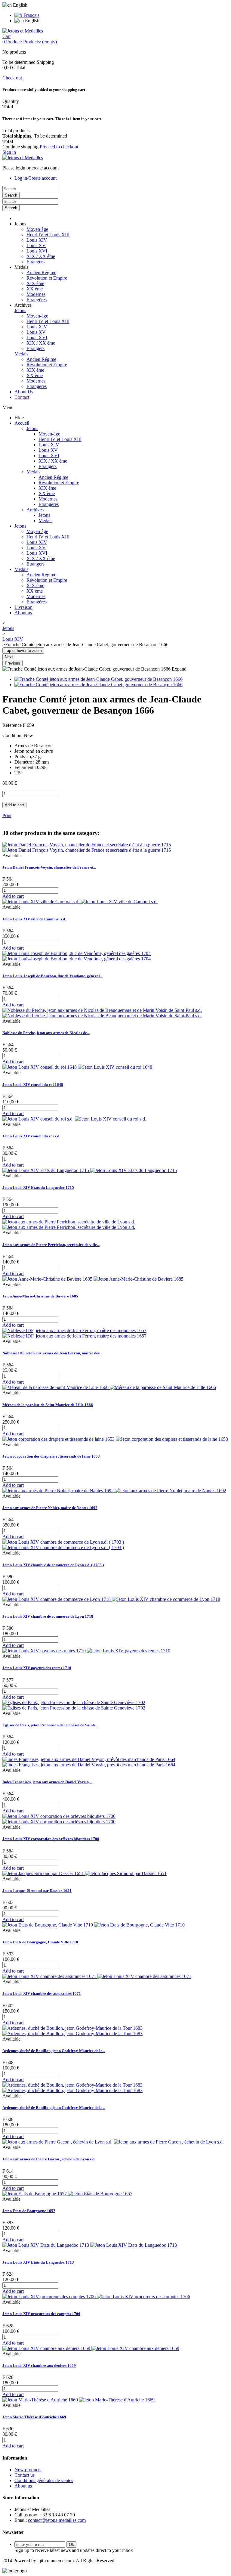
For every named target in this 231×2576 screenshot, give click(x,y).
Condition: (13, 735)
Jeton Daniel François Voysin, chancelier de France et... (49, 867)
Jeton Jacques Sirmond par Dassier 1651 (37, 1891)
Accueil (22, 423)
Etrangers (35, 262)
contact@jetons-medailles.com (57, 2520)
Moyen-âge (37, 229)
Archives (35, 510)
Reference (13, 725)
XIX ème (35, 283)
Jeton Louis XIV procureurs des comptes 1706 (41, 2314)
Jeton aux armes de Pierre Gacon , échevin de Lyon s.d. (49, 2159)
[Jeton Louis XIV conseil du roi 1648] (77, 1067)
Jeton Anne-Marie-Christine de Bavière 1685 (40, 1296)
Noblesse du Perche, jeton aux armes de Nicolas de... (46, 1033)
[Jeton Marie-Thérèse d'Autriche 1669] (79, 2400)
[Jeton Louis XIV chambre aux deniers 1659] (91, 2348)
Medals (21, 354)
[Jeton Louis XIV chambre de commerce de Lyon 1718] (111, 1599)
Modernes (36, 294)
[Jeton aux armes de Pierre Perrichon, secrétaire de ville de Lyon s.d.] (69, 1224)
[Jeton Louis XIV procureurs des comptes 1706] (96, 2297)
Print (7, 815)
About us (23, 613)
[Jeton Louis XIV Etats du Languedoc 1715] (90, 1170)
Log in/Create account (35, 178)
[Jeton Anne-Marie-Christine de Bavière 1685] (93, 1279)
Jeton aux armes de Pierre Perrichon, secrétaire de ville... (51, 1245)
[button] (20, 224)
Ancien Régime (41, 273)
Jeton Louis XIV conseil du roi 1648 (33, 1085)
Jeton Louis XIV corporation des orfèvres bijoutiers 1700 (51, 1839)
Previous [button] (12, 663)
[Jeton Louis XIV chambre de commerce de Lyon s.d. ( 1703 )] (63, 1545)
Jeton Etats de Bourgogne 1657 (29, 2211)
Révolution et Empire (47, 278)
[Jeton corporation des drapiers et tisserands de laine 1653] (115, 1439)
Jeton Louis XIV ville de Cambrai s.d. (34, 919)
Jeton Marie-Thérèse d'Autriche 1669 (34, 2417)
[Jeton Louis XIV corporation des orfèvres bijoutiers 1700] (59, 1819)
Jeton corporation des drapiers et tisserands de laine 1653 (51, 1456)
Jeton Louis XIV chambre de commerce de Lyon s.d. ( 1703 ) (53, 1565)
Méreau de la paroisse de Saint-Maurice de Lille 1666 (48, 1405)
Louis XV (36, 245)
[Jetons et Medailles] (23, 31)
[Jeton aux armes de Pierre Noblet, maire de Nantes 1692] (114, 1491)
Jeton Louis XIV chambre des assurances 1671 (42, 1993)
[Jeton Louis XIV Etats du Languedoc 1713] (90, 2245)
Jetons (20, 310)
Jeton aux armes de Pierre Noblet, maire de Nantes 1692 (50, 1508)
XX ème (35, 289)
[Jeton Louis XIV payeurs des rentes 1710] (86, 1651)
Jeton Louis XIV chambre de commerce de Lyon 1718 (48, 1616)
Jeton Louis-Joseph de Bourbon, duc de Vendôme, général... (52, 976)
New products (28, 2470)
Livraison (23, 607)
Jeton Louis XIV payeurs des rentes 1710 (37, 1668)
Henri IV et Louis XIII (48, 235)
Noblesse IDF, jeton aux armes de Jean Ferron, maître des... (52, 1353)
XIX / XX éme (41, 256)
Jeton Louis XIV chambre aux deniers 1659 (39, 2365)
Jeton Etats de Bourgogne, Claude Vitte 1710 (40, 1942)
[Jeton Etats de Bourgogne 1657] (67, 2194)
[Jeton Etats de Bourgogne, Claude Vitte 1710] (94, 1925)
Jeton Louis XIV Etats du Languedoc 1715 (38, 1187)
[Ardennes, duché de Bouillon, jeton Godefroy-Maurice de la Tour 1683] (72, 2031)
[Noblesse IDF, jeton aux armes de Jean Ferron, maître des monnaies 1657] (74, 1333)
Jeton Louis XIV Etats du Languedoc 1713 (38, 2262)
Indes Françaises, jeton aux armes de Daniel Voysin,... (47, 1782)
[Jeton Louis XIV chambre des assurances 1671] (97, 1976)
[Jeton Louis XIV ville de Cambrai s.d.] (80, 902)
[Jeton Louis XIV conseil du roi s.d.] (74, 1119)
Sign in (9, 152)
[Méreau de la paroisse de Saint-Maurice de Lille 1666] (109, 1387)
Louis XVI (37, 251)
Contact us (25, 2475)
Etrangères (37, 300)
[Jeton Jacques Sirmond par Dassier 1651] (85, 1873)
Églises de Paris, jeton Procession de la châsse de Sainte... (50, 1725)
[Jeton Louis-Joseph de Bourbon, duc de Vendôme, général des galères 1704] (77, 956)
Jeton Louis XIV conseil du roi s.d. (31, 1136)
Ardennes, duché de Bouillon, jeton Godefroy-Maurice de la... (54, 2051)
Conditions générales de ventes (44, 2480)
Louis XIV (37, 240)
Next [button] (9, 657)
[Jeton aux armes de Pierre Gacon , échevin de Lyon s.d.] (113, 2142)
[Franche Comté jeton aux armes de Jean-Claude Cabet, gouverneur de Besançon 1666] (99, 679)
